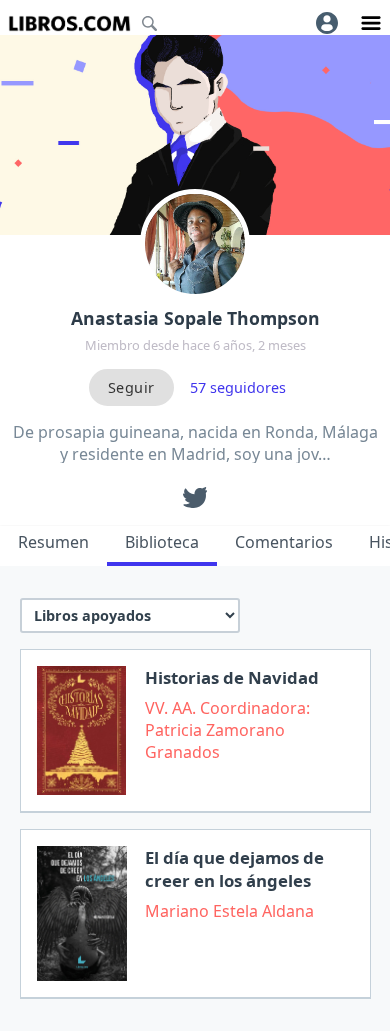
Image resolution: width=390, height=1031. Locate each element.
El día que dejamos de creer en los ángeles (234, 869)
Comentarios (284, 542)
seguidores (238, 387)
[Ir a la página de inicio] (69, 23)
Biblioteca (162, 542)
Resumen (53, 542)
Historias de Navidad (232, 677)
